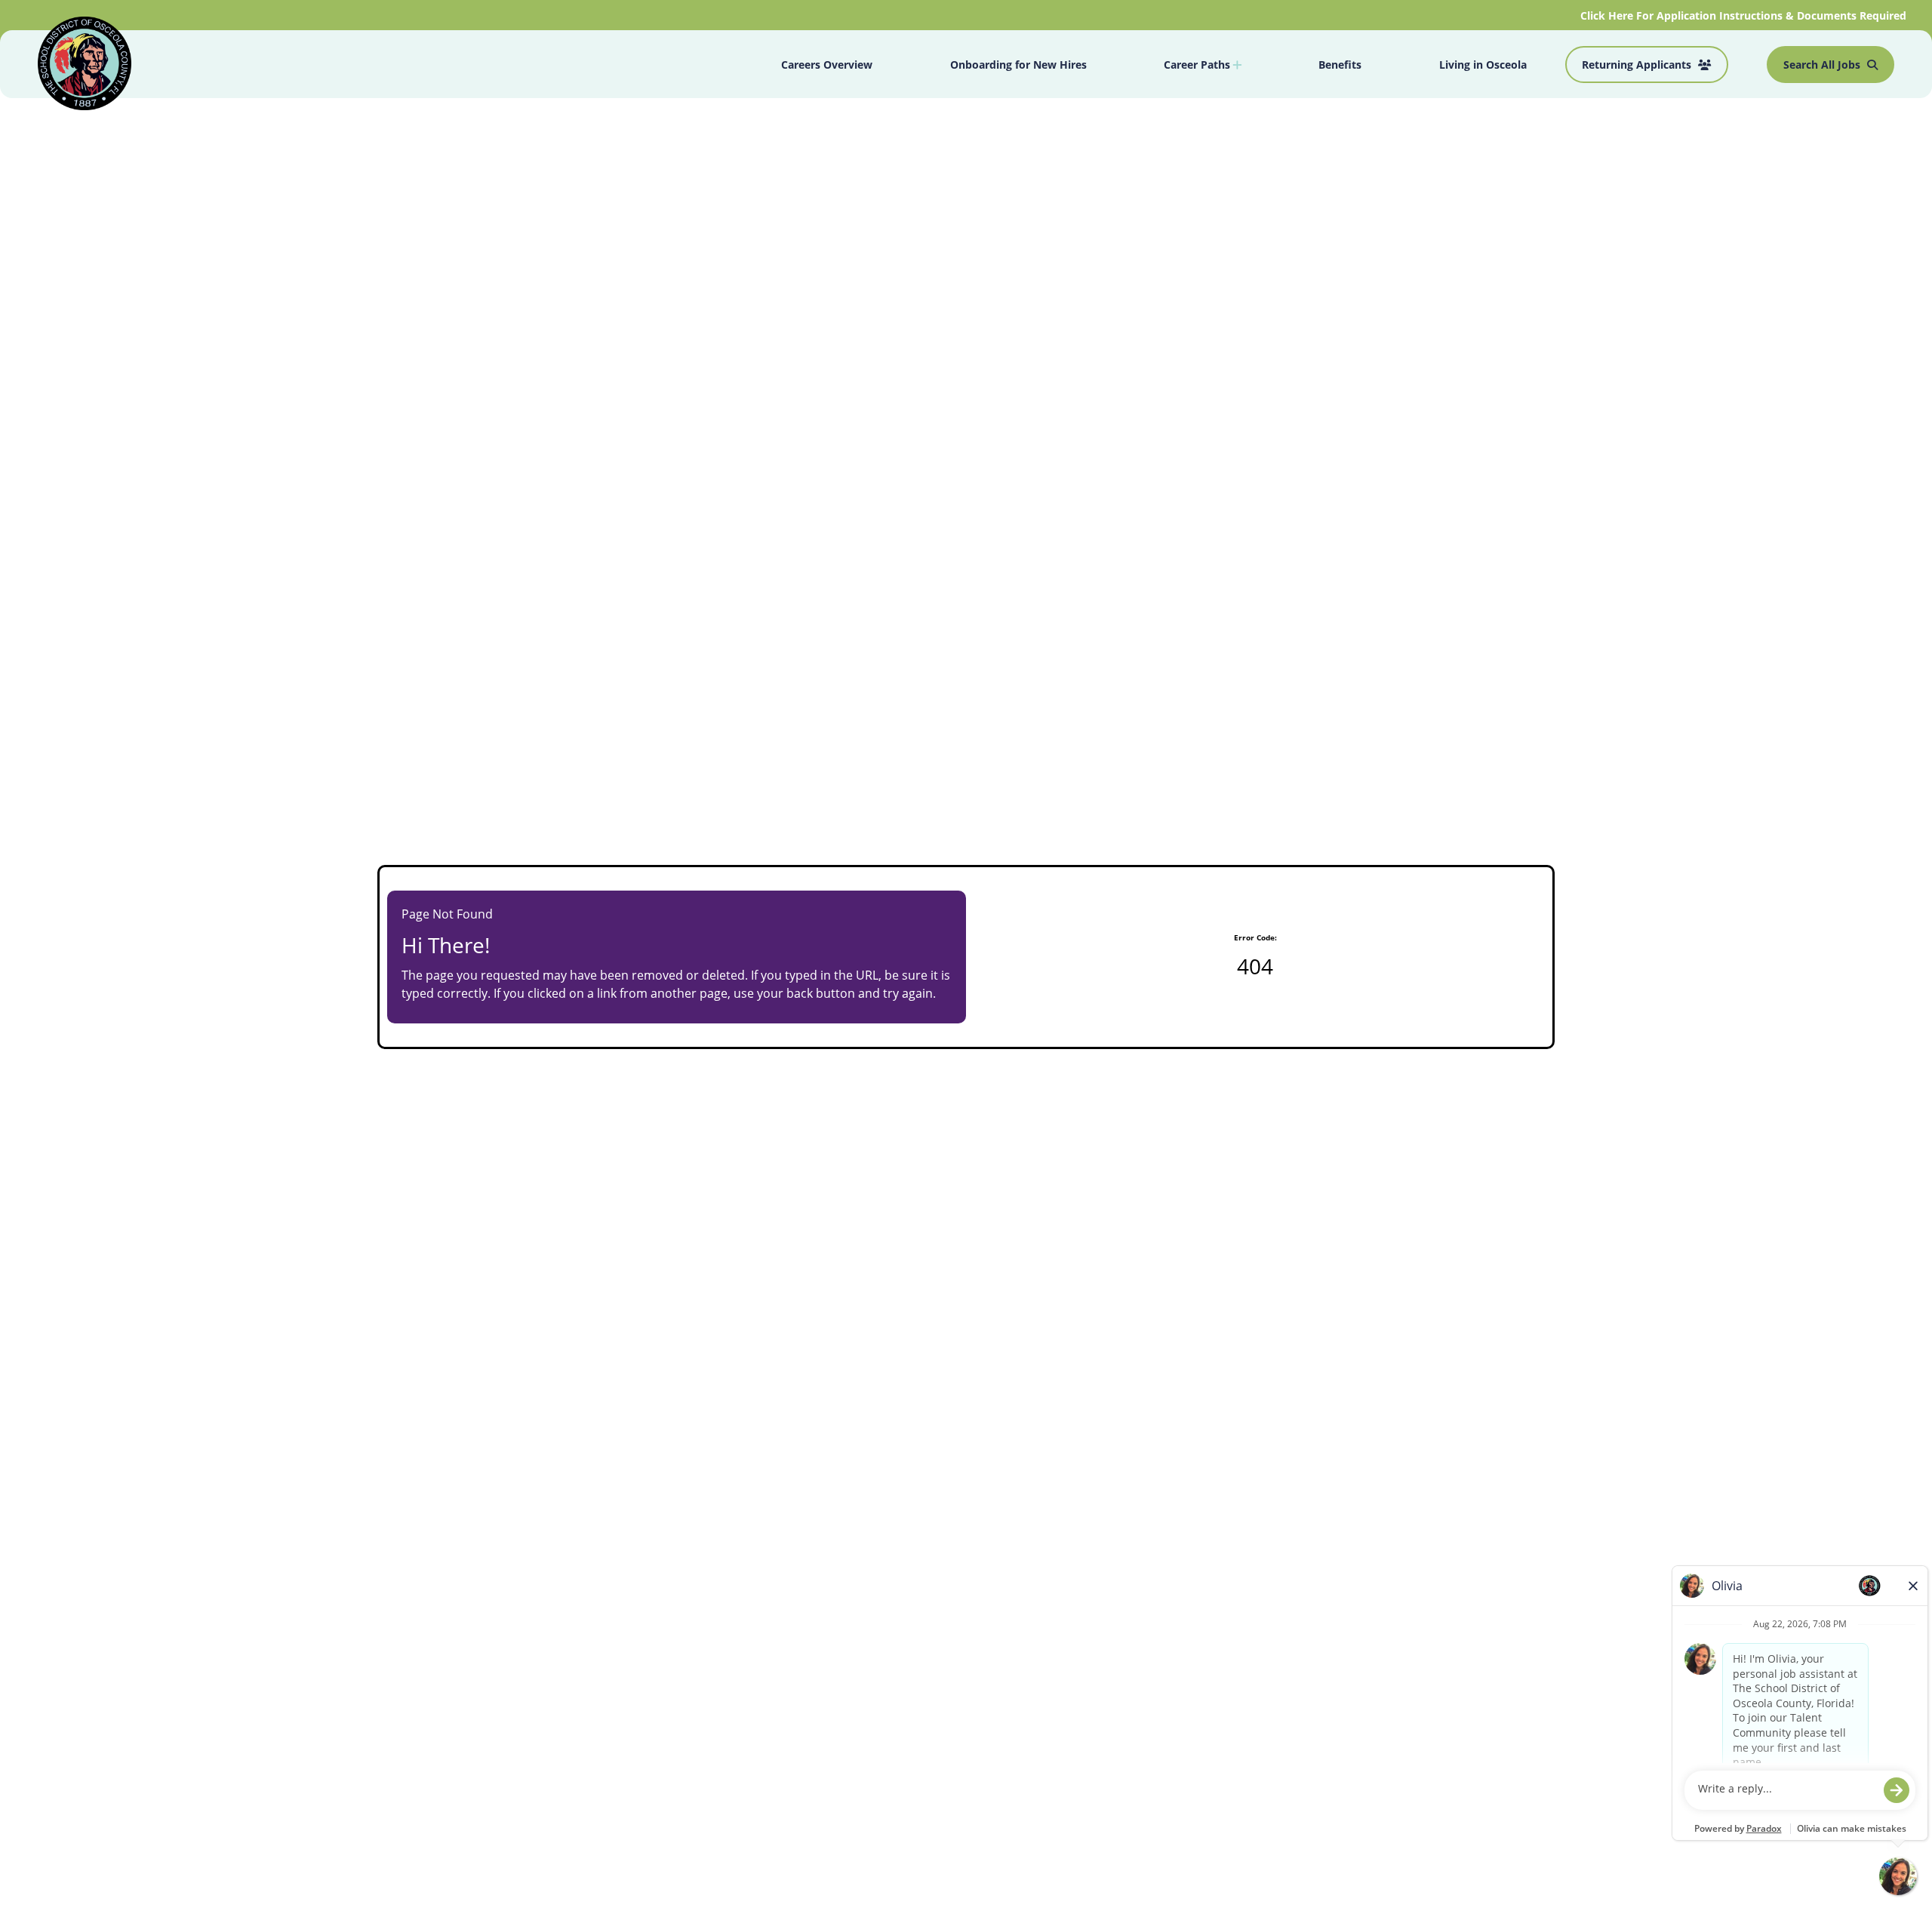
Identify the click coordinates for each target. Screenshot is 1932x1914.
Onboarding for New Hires (1018, 65)
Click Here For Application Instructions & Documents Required (1745, 15)
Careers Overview (827, 65)
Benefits (1340, 65)
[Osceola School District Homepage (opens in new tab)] (85, 66)
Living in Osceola (1483, 65)
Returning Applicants (1638, 65)
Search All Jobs (1823, 65)
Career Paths (1198, 65)
